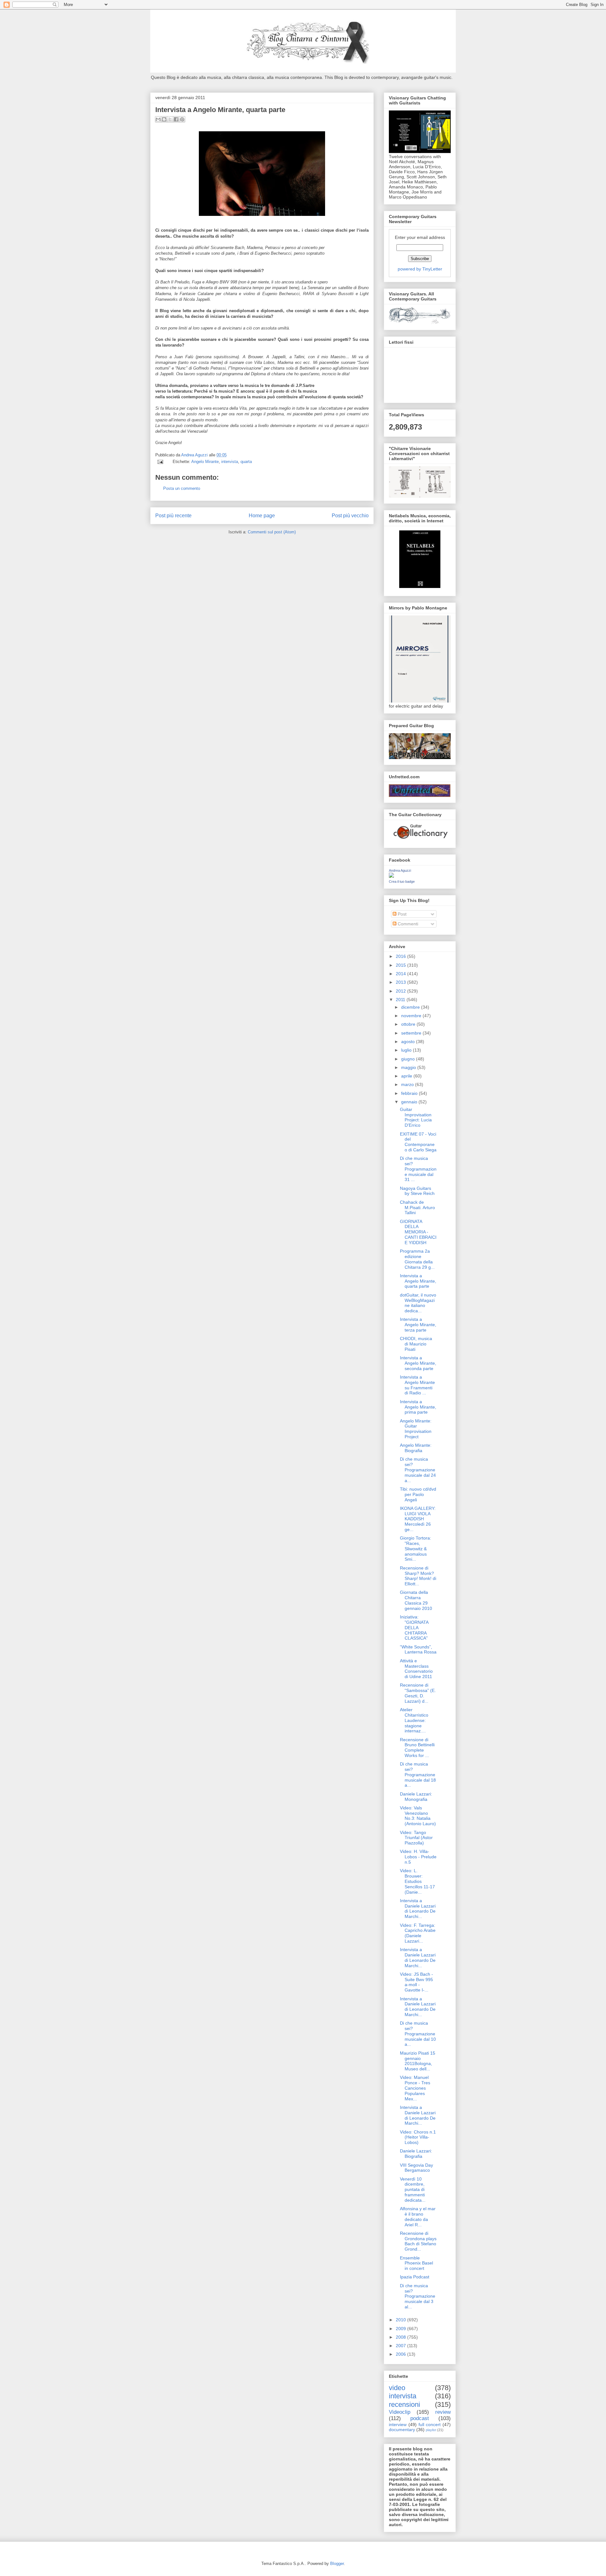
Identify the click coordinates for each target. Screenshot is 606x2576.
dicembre (411, 1007)
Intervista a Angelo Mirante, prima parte (418, 1407)
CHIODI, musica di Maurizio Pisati (416, 1344)
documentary (402, 2430)
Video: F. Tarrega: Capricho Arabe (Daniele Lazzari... (418, 1933)
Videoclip (400, 2412)
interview (398, 2425)
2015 (401, 965)
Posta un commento (182, 488)
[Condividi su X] (170, 119)
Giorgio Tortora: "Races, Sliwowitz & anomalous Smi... (416, 1549)
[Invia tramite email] (158, 119)
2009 (401, 2329)
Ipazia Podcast (415, 2277)
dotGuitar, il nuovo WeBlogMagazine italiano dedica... (418, 1303)
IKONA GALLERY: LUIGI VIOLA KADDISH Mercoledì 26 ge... (418, 1519)
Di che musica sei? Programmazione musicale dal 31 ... (418, 1169)
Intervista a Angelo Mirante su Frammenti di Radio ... (417, 1385)
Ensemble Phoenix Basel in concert (416, 2263)
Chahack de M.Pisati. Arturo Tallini (417, 1208)
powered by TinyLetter (420, 269)
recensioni (404, 2404)
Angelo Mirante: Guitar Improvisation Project (416, 1429)
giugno (409, 1059)
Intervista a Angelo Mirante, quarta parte (418, 1281)
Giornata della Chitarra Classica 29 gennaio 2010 (416, 1600)
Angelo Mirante (205, 462)
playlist (431, 2430)
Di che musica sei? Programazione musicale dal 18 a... (418, 1775)
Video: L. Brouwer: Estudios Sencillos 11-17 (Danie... (417, 1881)
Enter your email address (420, 237)
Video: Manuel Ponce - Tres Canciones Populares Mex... (415, 2088)
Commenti (407, 924)
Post (401, 914)
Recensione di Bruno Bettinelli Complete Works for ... (417, 1748)
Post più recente (173, 516)
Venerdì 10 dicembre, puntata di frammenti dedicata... (413, 2190)
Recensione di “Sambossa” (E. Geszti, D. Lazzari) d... (418, 1693)
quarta (246, 462)
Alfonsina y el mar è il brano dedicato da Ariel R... (418, 2217)
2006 (401, 2354)
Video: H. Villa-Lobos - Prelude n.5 (418, 1857)
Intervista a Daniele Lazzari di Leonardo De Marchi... (418, 1908)
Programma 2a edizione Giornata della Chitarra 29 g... (417, 1259)
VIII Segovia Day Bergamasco (416, 2168)
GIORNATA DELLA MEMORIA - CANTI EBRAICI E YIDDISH (418, 1232)
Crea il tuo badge (402, 881)
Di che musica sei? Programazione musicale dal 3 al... (418, 2296)
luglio (407, 1050)
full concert (430, 2425)
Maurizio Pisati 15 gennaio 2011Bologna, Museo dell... (418, 2061)
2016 (401, 956)
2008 (401, 2337)
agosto (409, 1042)
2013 (401, 982)
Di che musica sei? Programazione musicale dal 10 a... (418, 2034)
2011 (401, 1000)
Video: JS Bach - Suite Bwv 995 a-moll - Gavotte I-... (416, 1982)
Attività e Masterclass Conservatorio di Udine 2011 (416, 1669)
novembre (412, 1016)
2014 (401, 974)
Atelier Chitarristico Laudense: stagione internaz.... (414, 1720)
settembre (412, 1033)
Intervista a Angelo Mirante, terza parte (418, 1325)
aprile (407, 1076)
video (397, 2388)
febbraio (410, 1093)
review (443, 2412)
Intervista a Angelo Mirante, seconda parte (418, 1363)
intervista (230, 462)
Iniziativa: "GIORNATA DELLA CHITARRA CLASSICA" (414, 1627)
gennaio (410, 1102)
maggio (409, 1067)
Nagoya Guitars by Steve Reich (417, 1191)
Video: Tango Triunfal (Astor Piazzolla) (416, 1838)
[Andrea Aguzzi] (391, 876)
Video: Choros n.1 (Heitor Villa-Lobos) (418, 2137)
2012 (401, 991)
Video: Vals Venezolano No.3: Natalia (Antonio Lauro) (418, 1816)
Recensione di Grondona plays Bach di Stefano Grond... (418, 2241)
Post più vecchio (350, 516)
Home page (262, 516)
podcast (420, 2418)
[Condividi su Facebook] (176, 119)
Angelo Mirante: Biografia (416, 1448)
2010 (401, 2320)
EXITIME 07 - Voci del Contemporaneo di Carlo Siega (418, 1142)
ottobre (409, 1024)
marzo (408, 1084)
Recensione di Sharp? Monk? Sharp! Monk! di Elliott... (418, 1576)
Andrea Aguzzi (195, 455)
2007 (401, 2346)
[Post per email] (160, 462)
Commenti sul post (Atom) (272, 532)
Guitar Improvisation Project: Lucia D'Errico (416, 1117)
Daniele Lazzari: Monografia (416, 1797)
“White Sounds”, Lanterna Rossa (418, 1650)
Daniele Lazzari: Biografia (416, 2154)
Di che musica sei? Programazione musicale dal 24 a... (418, 1470)
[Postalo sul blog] (164, 119)
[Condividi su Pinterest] (182, 119)
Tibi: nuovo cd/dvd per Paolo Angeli (418, 1494)
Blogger (337, 2564)
